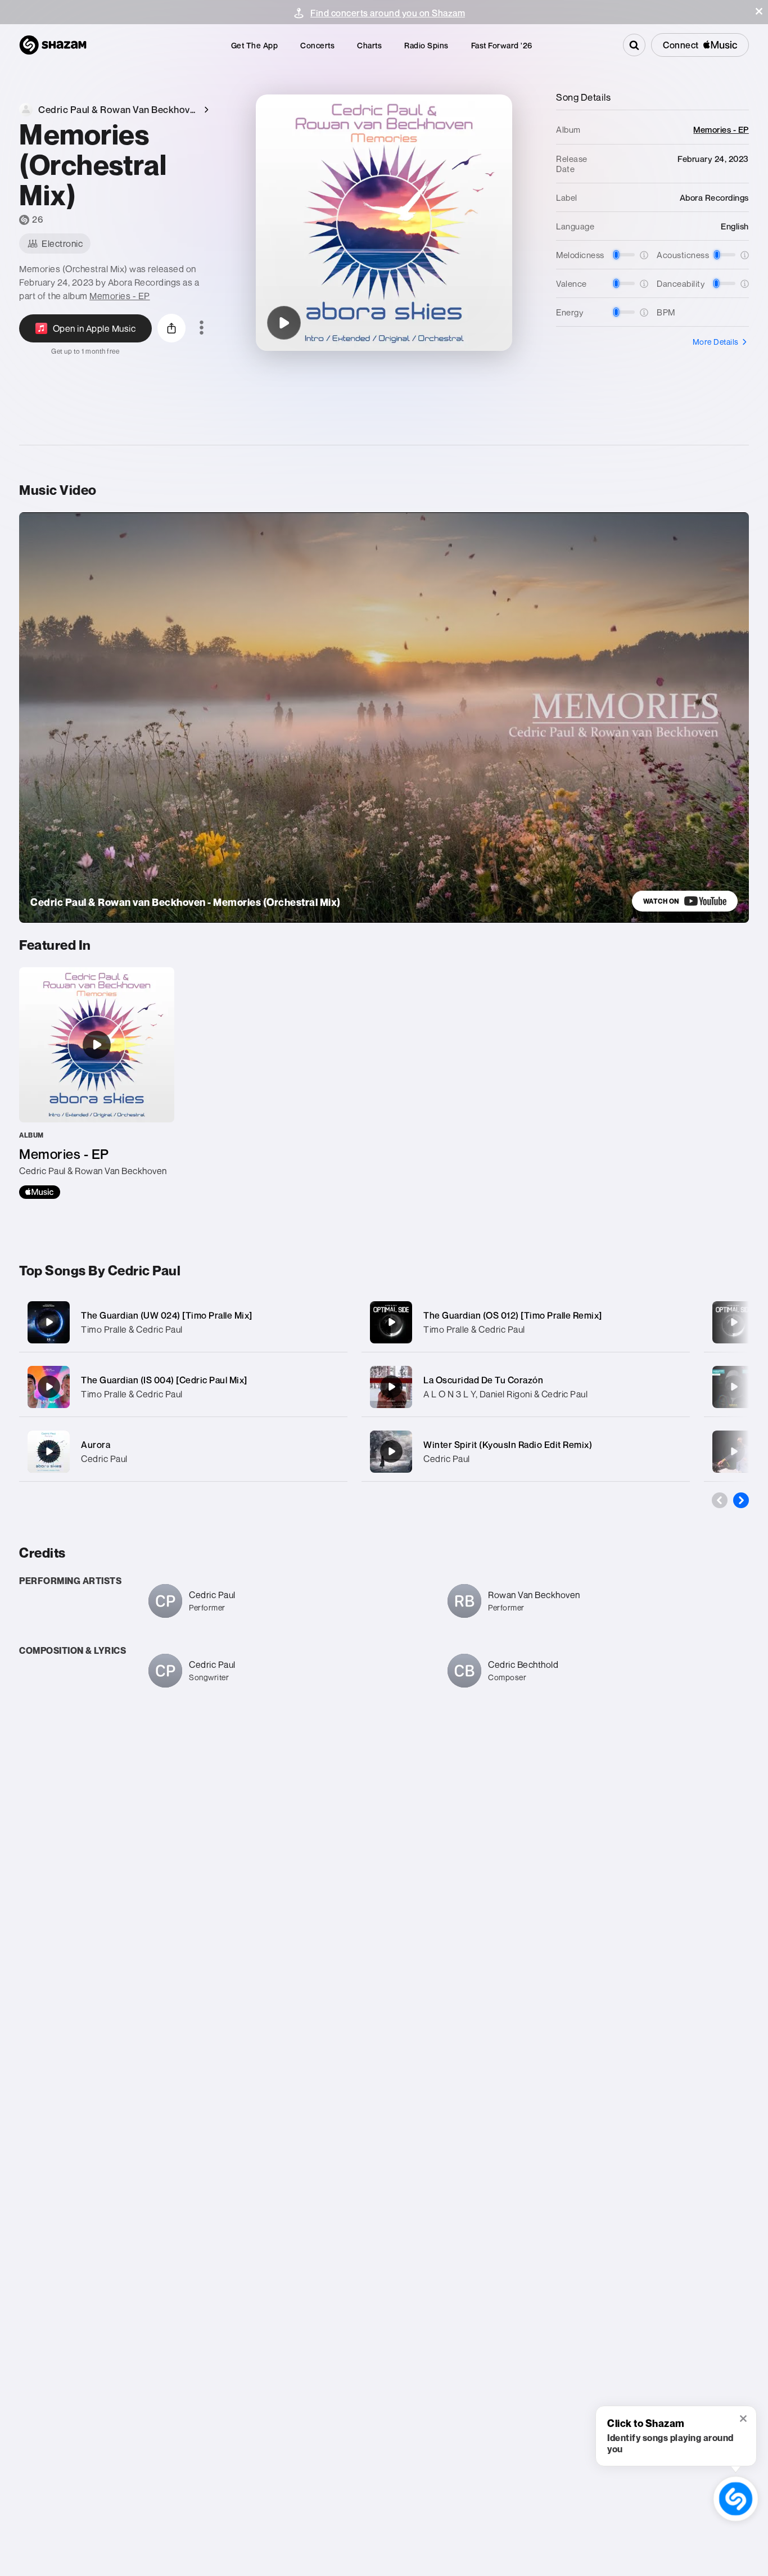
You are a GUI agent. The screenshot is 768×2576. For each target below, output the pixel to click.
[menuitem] (255, 45)
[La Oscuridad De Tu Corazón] (526, 1387)
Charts (369, 45)
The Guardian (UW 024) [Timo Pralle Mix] (167, 1315)
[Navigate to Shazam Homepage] (53, 45)
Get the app (255, 45)
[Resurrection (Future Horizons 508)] (734, 1451)
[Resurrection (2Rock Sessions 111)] (734, 1387)
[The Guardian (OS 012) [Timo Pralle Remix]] (526, 1322)
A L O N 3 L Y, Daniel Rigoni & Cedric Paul (505, 1394)
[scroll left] (720, 1500)
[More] (331, 1322)
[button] (759, 11)
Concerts (317, 45)
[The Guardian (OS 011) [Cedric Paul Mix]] (734, 1322)
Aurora (96, 1445)
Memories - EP (120, 296)
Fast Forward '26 (502, 45)
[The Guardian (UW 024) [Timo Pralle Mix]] (183, 1322)
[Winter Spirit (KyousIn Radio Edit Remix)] (526, 1452)
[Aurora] (183, 1452)
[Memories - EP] (97, 1083)
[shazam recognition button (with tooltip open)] (736, 2499)
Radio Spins (426, 45)
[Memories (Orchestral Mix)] (284, 323)
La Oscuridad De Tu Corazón (483, 1380)
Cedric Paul (104, 1459)
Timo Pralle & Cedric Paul (132, 1329)
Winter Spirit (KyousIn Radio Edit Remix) (508, 1445)
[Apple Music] (40, 1192)
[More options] (202, 328)
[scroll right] (741, 1500)
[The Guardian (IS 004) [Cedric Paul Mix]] (183, 1387)
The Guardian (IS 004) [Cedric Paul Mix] (164, 1380)
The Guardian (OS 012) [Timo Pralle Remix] (513, 1315)
